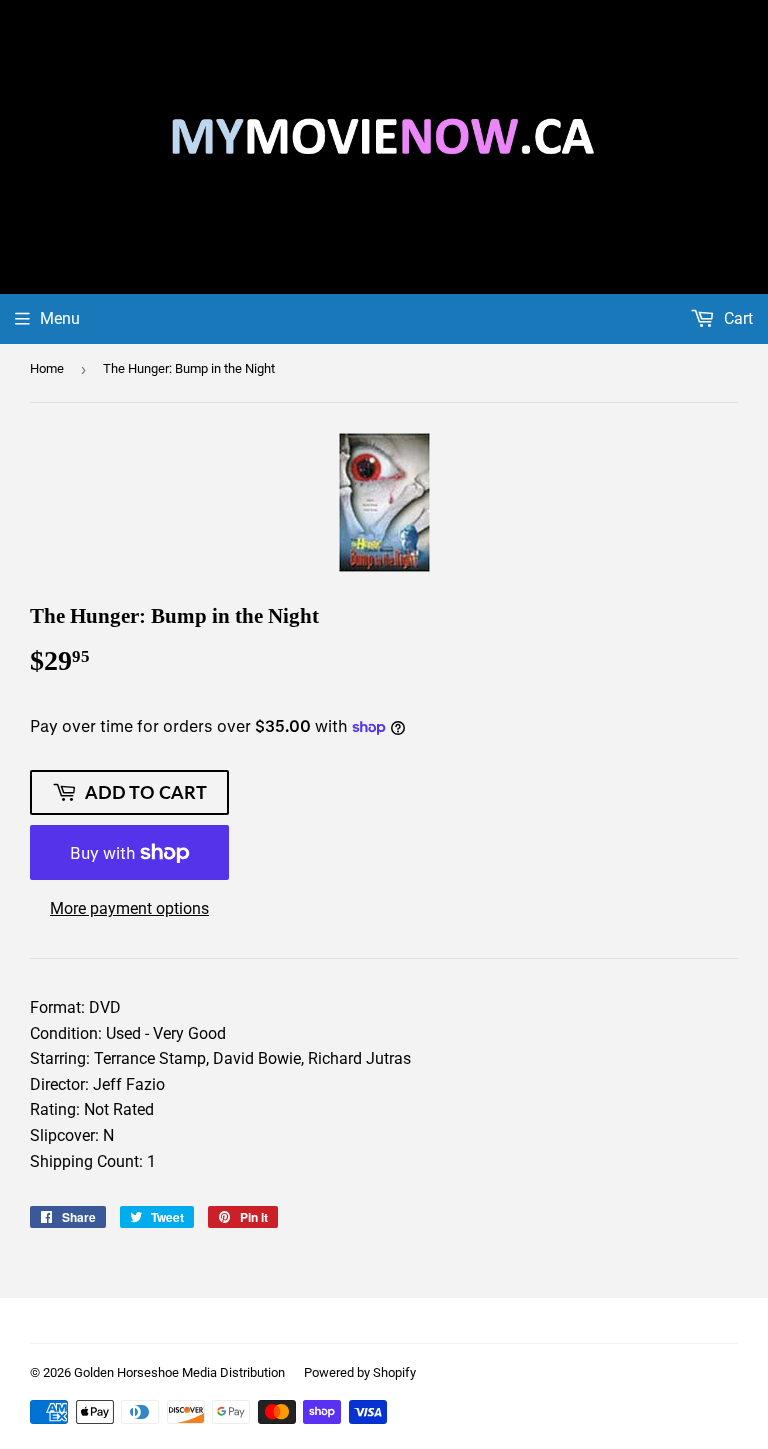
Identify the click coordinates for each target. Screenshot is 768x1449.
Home (47, 368)
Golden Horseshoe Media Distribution (179, 1372)
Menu (60, 318)
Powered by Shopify (360, 1372)
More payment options (129, 908)
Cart (736, 318)
